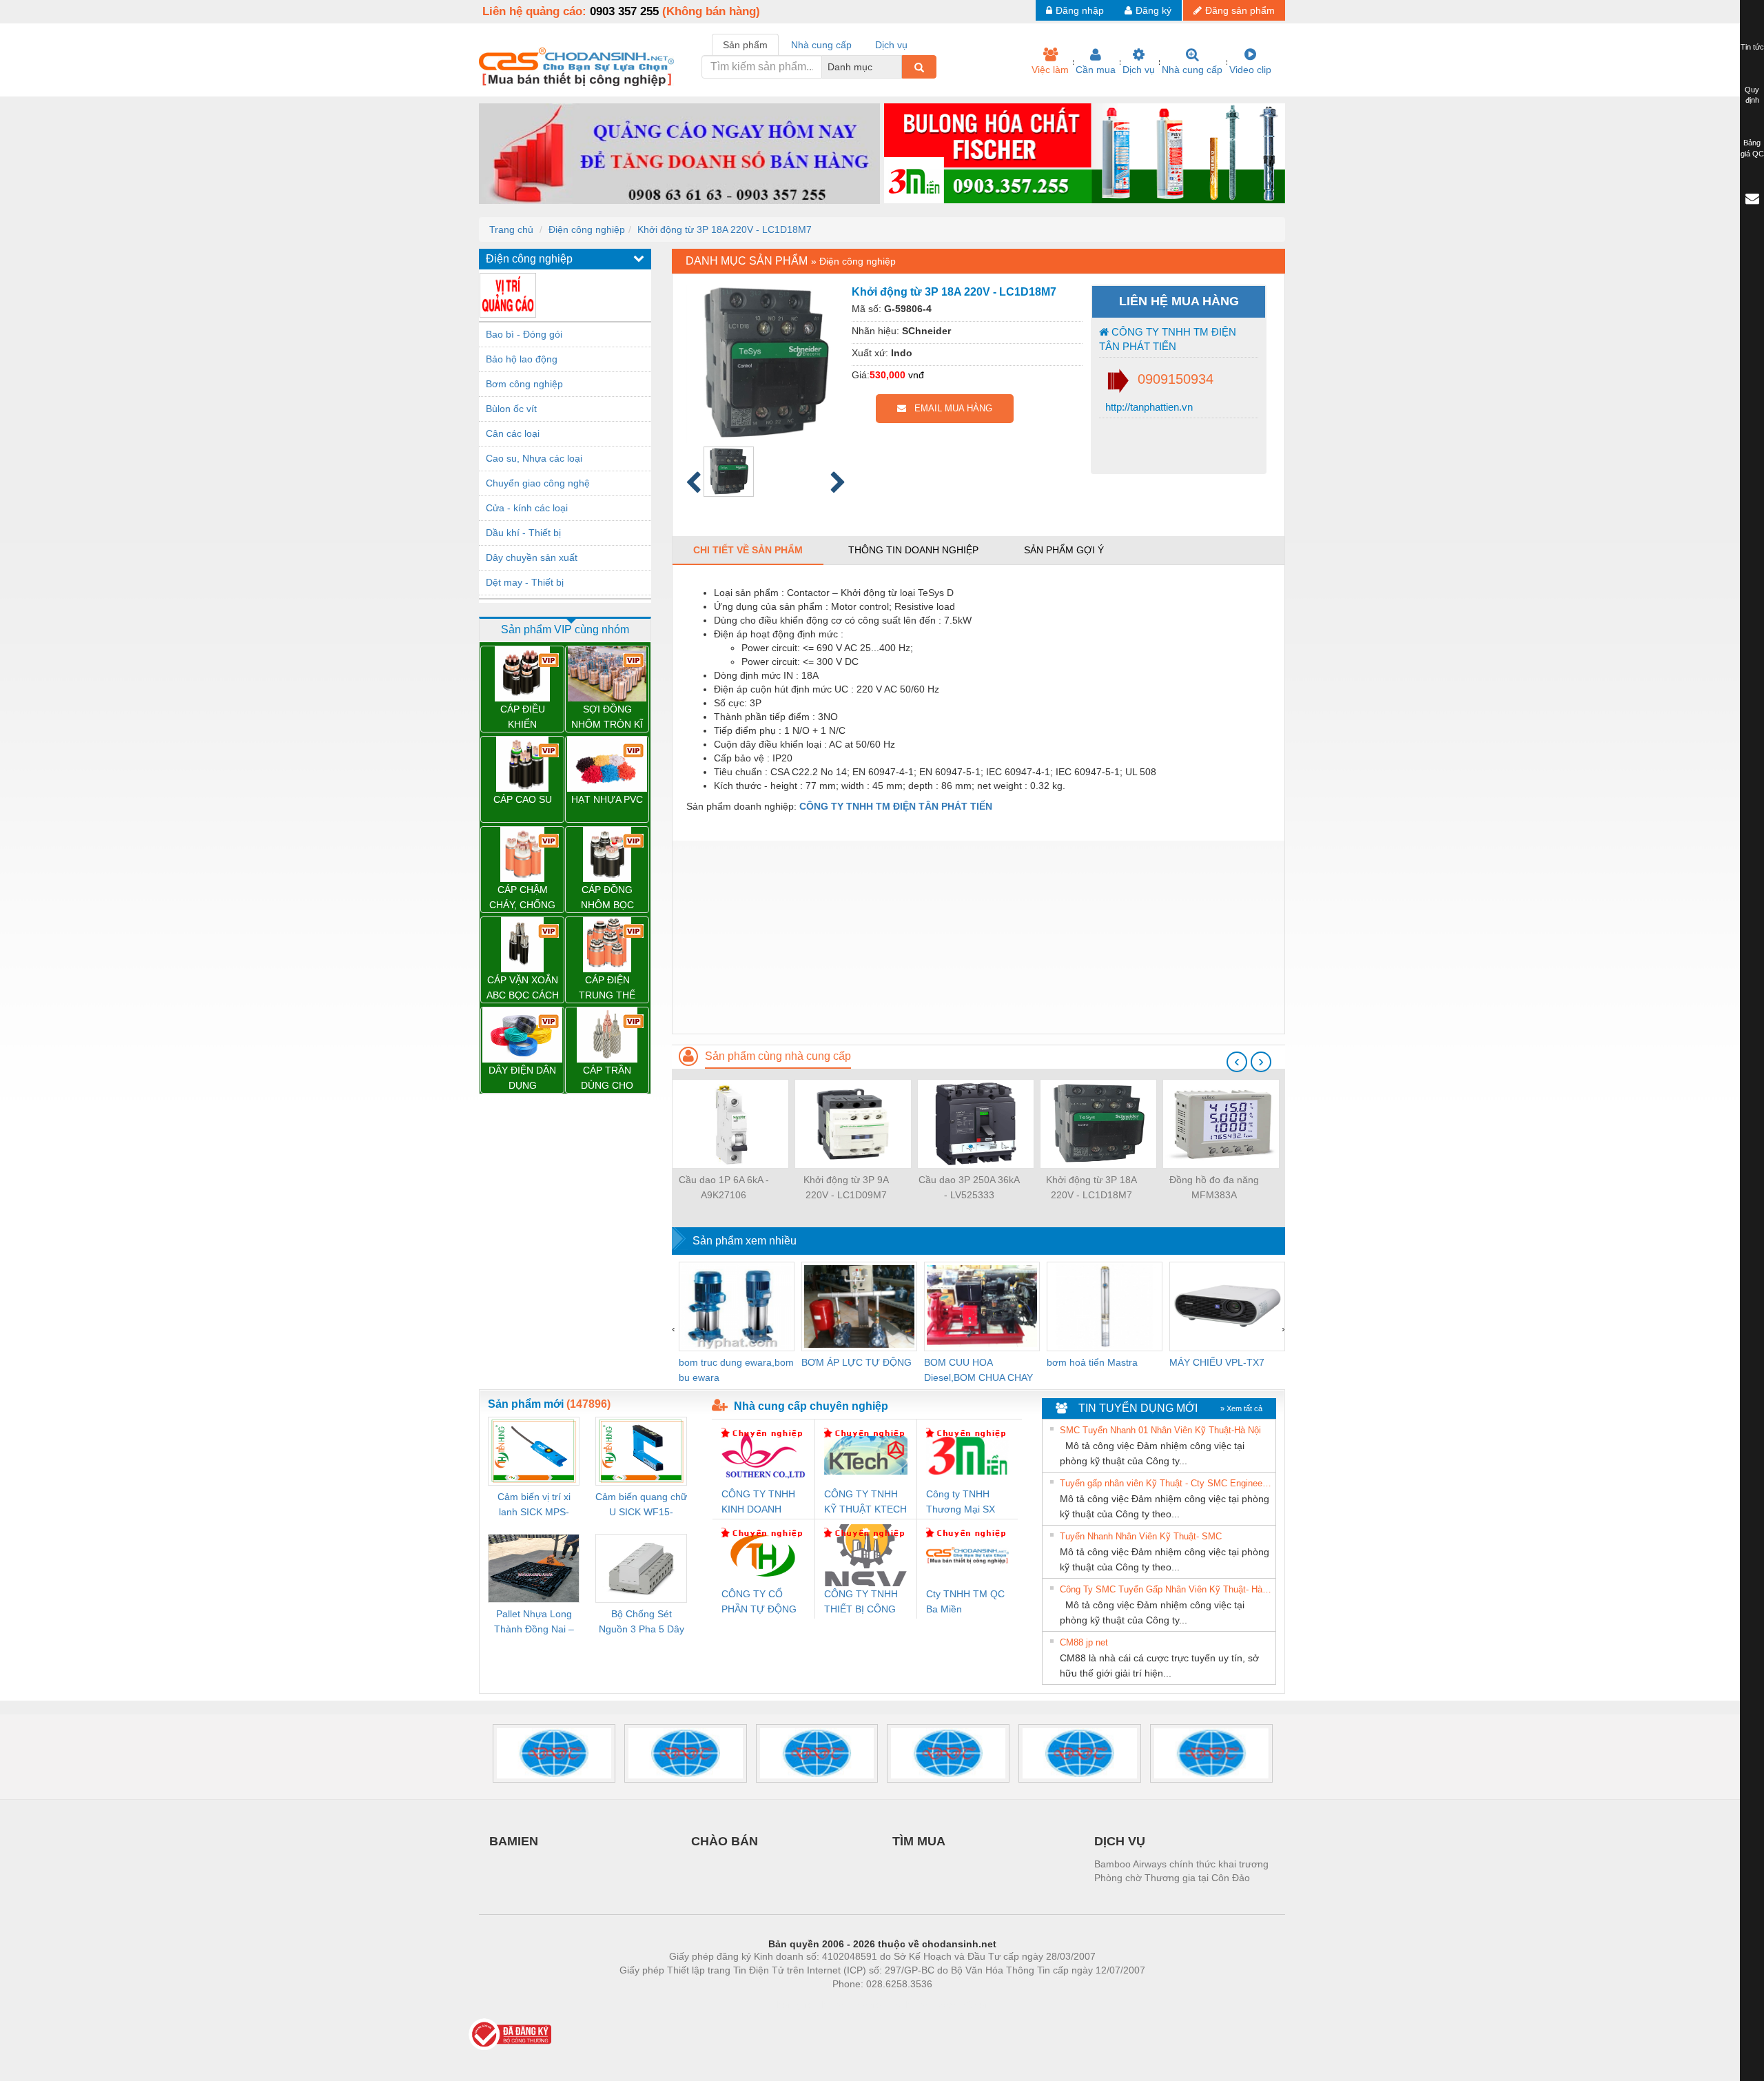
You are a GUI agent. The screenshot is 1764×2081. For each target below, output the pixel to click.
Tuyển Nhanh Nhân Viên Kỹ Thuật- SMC (1141, 1536)
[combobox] (898, 67)
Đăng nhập (1080, 10)
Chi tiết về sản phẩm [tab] (748, 550)
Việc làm (1050, 70)
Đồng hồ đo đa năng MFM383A (1214, 1187)
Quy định (1752, 95)
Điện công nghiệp (587, 229)
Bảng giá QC (1752, 148)
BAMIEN (514, 1841)
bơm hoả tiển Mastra (1092, 1362)
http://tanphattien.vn (1148, 407)
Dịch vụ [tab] (891, 45)
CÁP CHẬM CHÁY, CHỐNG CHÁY (522, 898)
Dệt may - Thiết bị (525, 582)
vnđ (916, 375)
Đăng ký (1153, 10)
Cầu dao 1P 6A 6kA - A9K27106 (724, 1187)
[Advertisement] (978, 937)
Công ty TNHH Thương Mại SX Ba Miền (961, 1503)
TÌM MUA (919, 1841)
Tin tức (1752, 47)
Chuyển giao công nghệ (538, 483)
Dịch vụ (1139, 70)
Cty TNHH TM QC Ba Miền (965, 1601)
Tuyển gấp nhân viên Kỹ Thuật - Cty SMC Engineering (1166, 1483)
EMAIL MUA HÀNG (949, 408)
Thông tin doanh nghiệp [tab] (913, 550)
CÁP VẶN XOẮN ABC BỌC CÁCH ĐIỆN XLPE (523, 988)
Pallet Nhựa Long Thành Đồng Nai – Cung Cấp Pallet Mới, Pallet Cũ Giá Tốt (534, 1622)
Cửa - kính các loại (527, 508)
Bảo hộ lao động (522, 359)
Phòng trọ (792, 2005)
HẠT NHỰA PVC (607, 799)
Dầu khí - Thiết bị (523, 533)
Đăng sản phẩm (1240, 10)
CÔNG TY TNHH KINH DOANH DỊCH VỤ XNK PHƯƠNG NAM (758, 1503)
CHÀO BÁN (725, 1841)
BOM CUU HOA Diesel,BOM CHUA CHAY (978, 1370)
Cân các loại (513, 433)
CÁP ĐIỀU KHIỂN (523, 717)
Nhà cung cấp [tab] (821, 45)
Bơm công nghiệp (524, 384)
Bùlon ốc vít (511, 409)
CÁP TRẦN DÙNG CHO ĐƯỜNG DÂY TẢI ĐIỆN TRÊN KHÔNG (607, 1079)
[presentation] (1237, 1062)
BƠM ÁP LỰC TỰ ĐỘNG (857, 1362)
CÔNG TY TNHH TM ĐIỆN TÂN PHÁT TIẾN (1168, 339)
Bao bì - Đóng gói (524, 334)
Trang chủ (511, 229)
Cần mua (1096, 70)
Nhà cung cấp (1192, 70)
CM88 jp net (1084, 1642)
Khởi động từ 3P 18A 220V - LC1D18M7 (725, 229)
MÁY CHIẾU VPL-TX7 (1217, 1362)
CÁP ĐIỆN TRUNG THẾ (607, 987)
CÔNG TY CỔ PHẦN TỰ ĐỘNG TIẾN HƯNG (759, 1602)
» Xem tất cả (1241, 1408)
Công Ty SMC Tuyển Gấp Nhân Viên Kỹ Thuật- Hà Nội (1166, 1589)
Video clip (1250, 70)
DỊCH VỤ (1120, 1841)
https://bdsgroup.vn (864, 2005)
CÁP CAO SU (523, 799)
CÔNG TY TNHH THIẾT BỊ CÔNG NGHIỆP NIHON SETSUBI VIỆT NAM (861, 1602)
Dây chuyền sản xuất (532, 557)
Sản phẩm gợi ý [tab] (1064, 550)
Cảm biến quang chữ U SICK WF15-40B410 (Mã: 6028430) (641, 1505)
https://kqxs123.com (950, 2005)
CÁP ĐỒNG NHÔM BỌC (607, 897)
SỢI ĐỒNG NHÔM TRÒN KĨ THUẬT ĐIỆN (607, 718)
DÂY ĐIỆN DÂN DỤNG (522, 1078)
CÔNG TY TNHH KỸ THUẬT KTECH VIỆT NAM (865, 1503)
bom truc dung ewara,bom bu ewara (736, 1370)
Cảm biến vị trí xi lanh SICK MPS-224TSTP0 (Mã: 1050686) (534, 1505)
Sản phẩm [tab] (745, 45)
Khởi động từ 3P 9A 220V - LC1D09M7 (846, 1187)
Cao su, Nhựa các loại (534, 458)
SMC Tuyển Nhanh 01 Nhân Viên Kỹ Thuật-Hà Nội (1160, 1430)
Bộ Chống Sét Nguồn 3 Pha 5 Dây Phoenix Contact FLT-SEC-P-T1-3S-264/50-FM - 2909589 (642, 1622)
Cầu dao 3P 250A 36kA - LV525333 (969, 1187)
